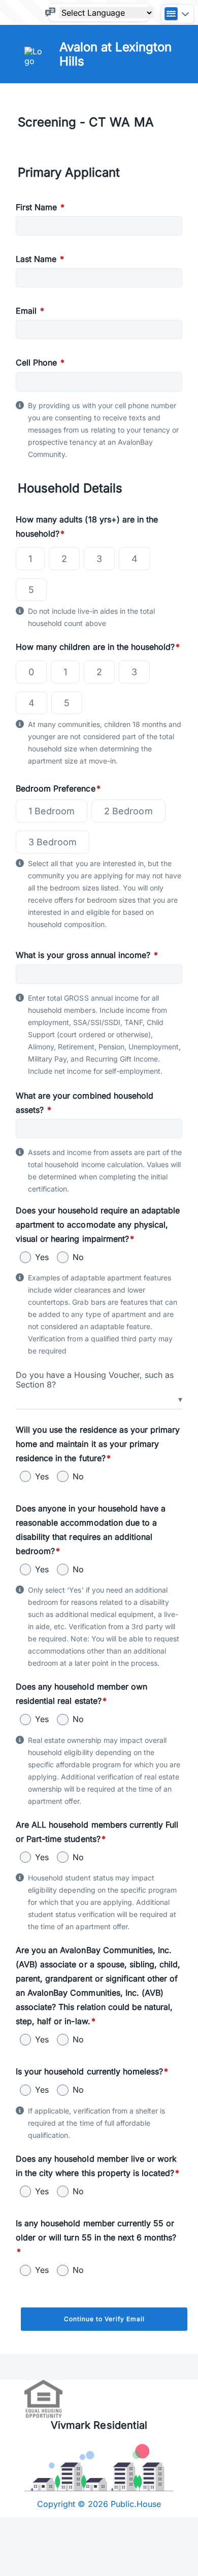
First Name (40, 207)
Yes (42, 1257)
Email (30, 311)
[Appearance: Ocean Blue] (177, 14)
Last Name (40, 259)
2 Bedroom (128, 811)
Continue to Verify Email (104, 2319)
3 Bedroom (53, 842)
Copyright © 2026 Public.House (99, 2504)
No (78, 1257)
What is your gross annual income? (87, 955)
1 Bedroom (52, 811)
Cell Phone (40, 362)
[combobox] (99, 1400)
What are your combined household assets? (85, 1103)
